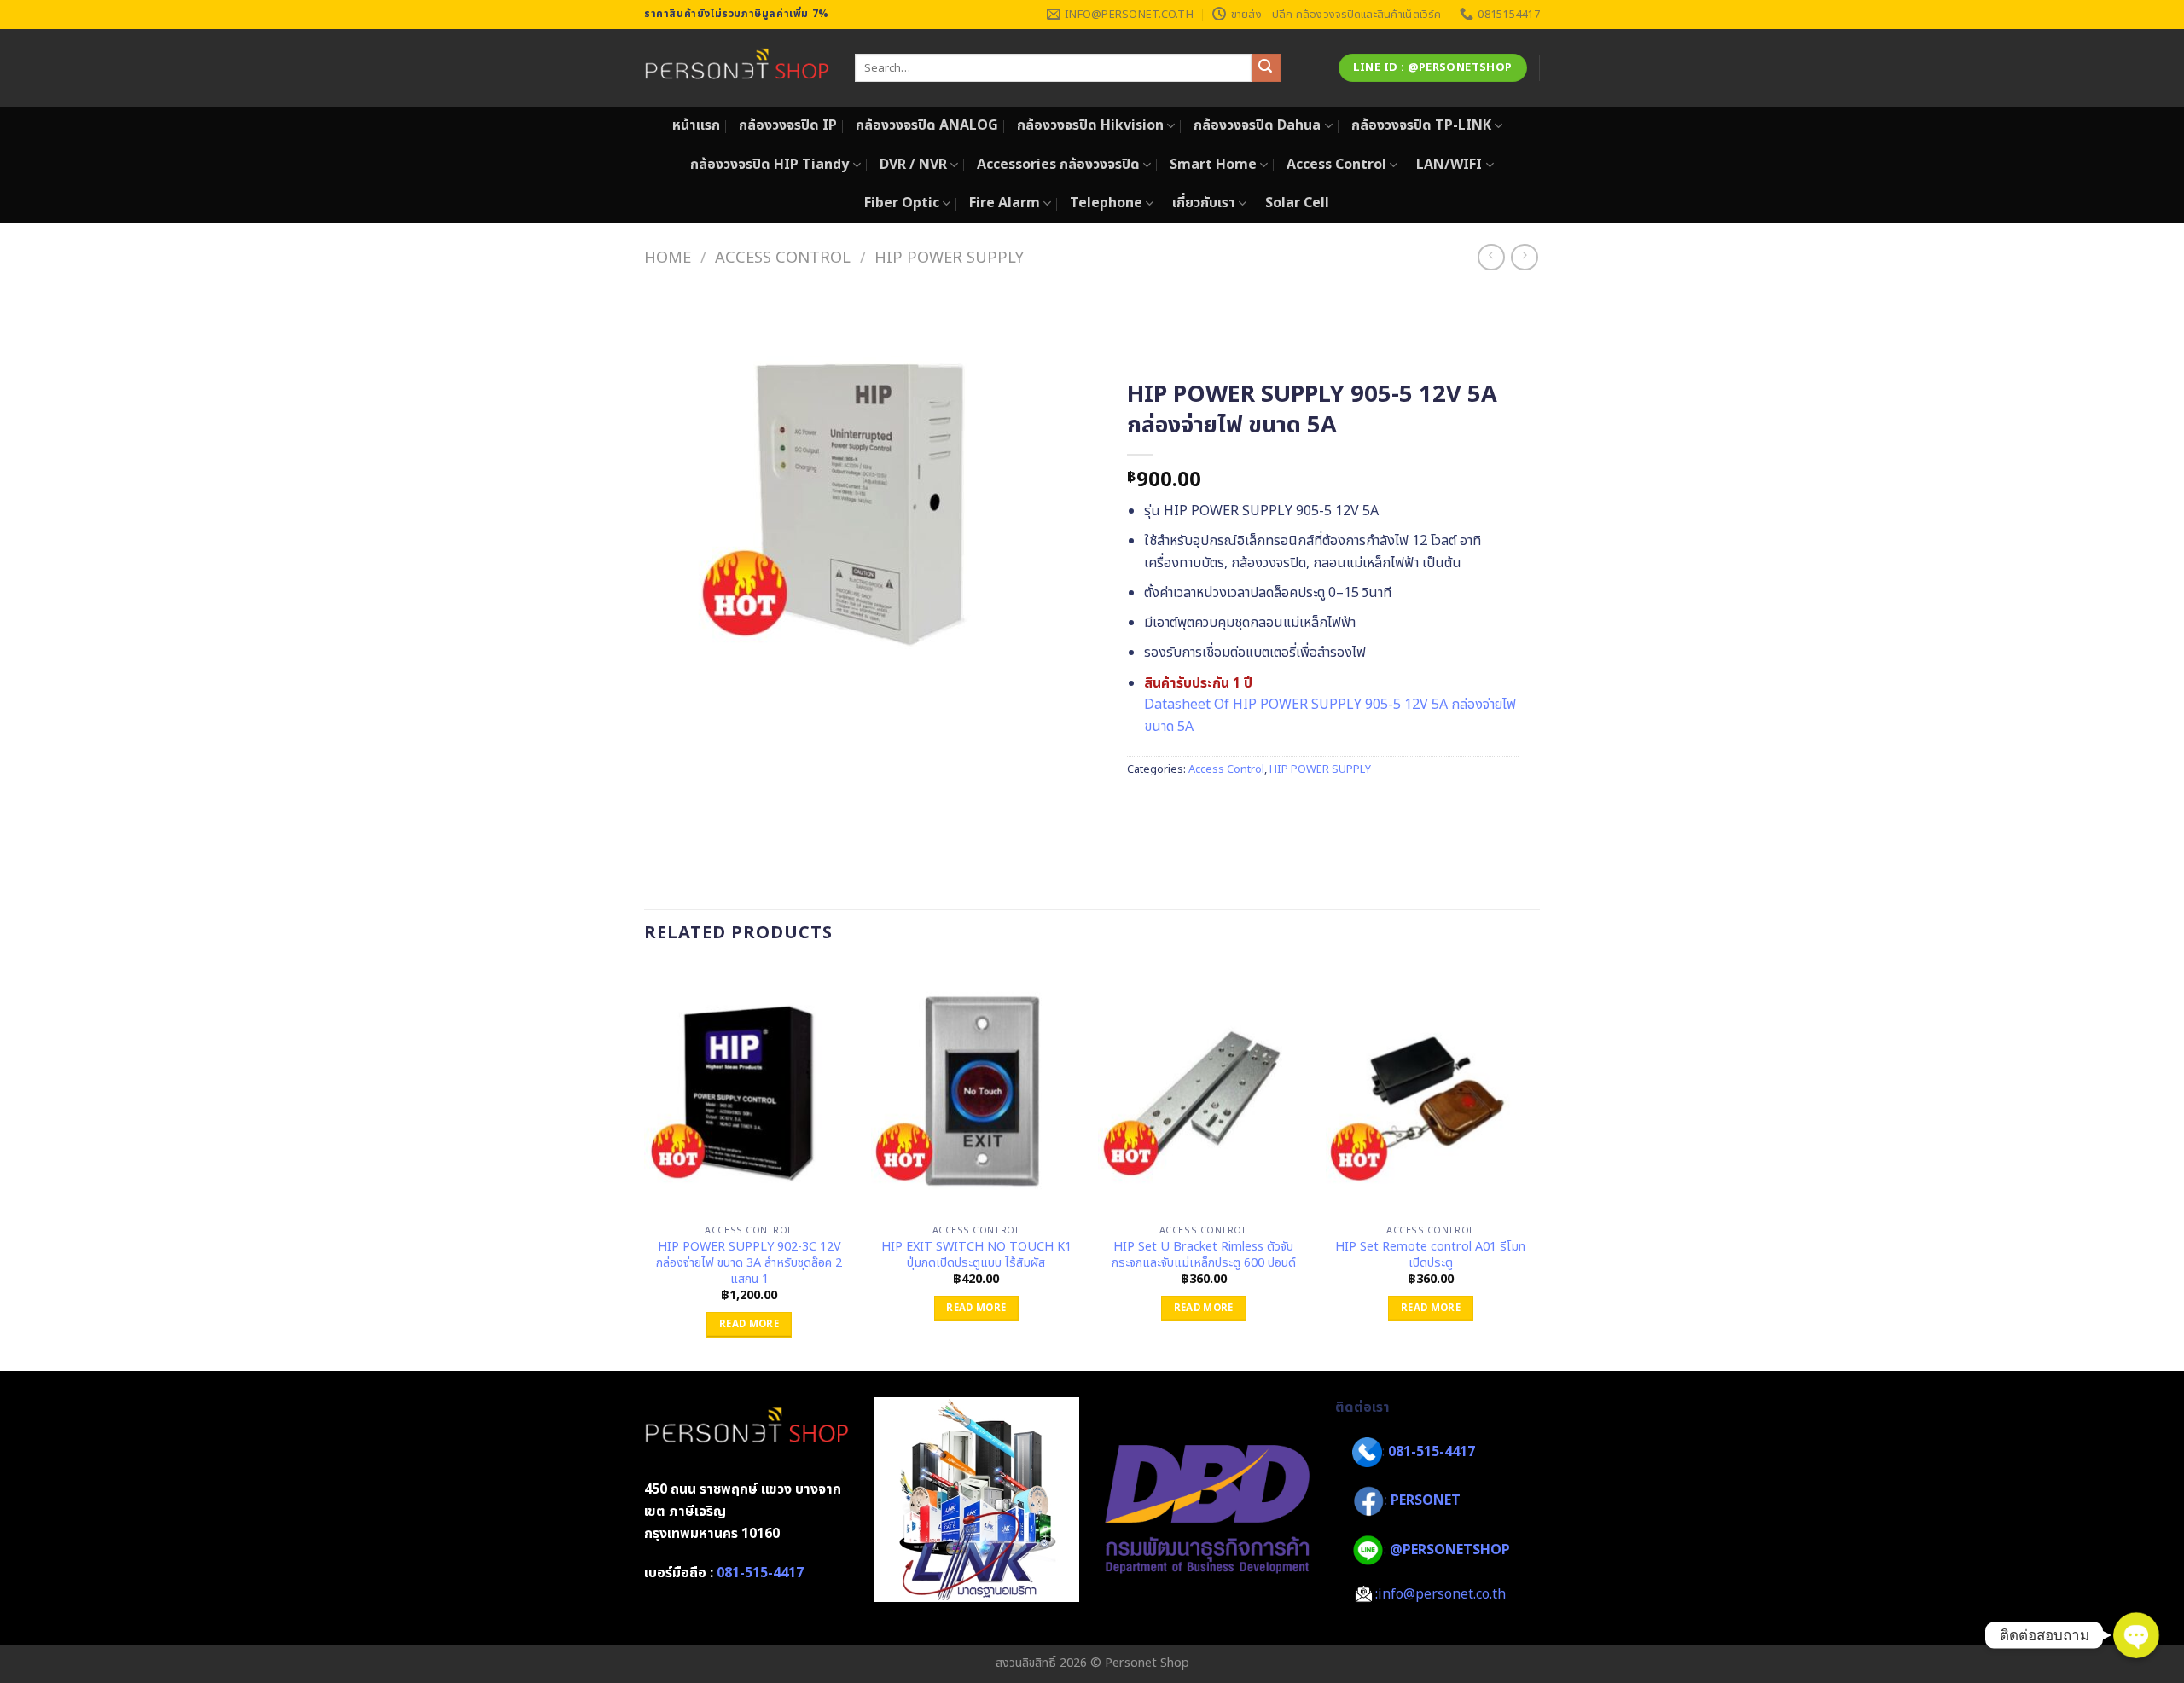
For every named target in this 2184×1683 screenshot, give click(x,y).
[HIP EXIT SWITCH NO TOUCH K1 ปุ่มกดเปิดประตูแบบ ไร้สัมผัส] (976, 1091)
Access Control (1336, 165)
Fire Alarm (1005, 203)
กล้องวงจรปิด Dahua (1257, 125)
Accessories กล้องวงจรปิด (1058, 165)
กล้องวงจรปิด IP (788, 125)
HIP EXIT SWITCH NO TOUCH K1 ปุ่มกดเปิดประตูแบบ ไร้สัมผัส (976, 1255)
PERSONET (1426, 1500)
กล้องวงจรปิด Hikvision (1090, 125)
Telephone (1106, 203)
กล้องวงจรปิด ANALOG (927, 125)
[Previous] (645, 1166)
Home (668, 258)
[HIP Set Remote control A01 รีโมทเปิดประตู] (1431, 1091)
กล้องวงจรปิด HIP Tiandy (770, 165)
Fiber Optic (902, 203)
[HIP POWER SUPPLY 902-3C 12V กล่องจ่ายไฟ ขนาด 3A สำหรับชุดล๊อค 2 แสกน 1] (749, 1091)
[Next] (1535, 1166)
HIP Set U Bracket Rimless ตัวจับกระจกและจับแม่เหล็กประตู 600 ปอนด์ (1204, 1255)
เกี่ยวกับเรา (1204, 203)
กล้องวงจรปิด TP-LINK (1421, 125)
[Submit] (1266, 68)
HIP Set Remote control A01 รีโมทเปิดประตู (1430, 1255)
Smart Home (1213, 165)
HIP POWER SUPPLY (949, 258)
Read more (749, 1324)
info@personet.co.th (1442, 1594)
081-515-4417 (760, 1573)
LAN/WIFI (1449, 165)
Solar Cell (1297, 203)
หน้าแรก (696, 125)
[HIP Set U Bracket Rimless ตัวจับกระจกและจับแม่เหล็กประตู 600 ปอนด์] (1203, 1091)
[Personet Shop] (737, 68)
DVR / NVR (913, 165)
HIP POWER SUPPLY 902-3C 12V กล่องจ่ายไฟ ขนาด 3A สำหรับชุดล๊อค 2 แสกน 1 (749, 1263)
